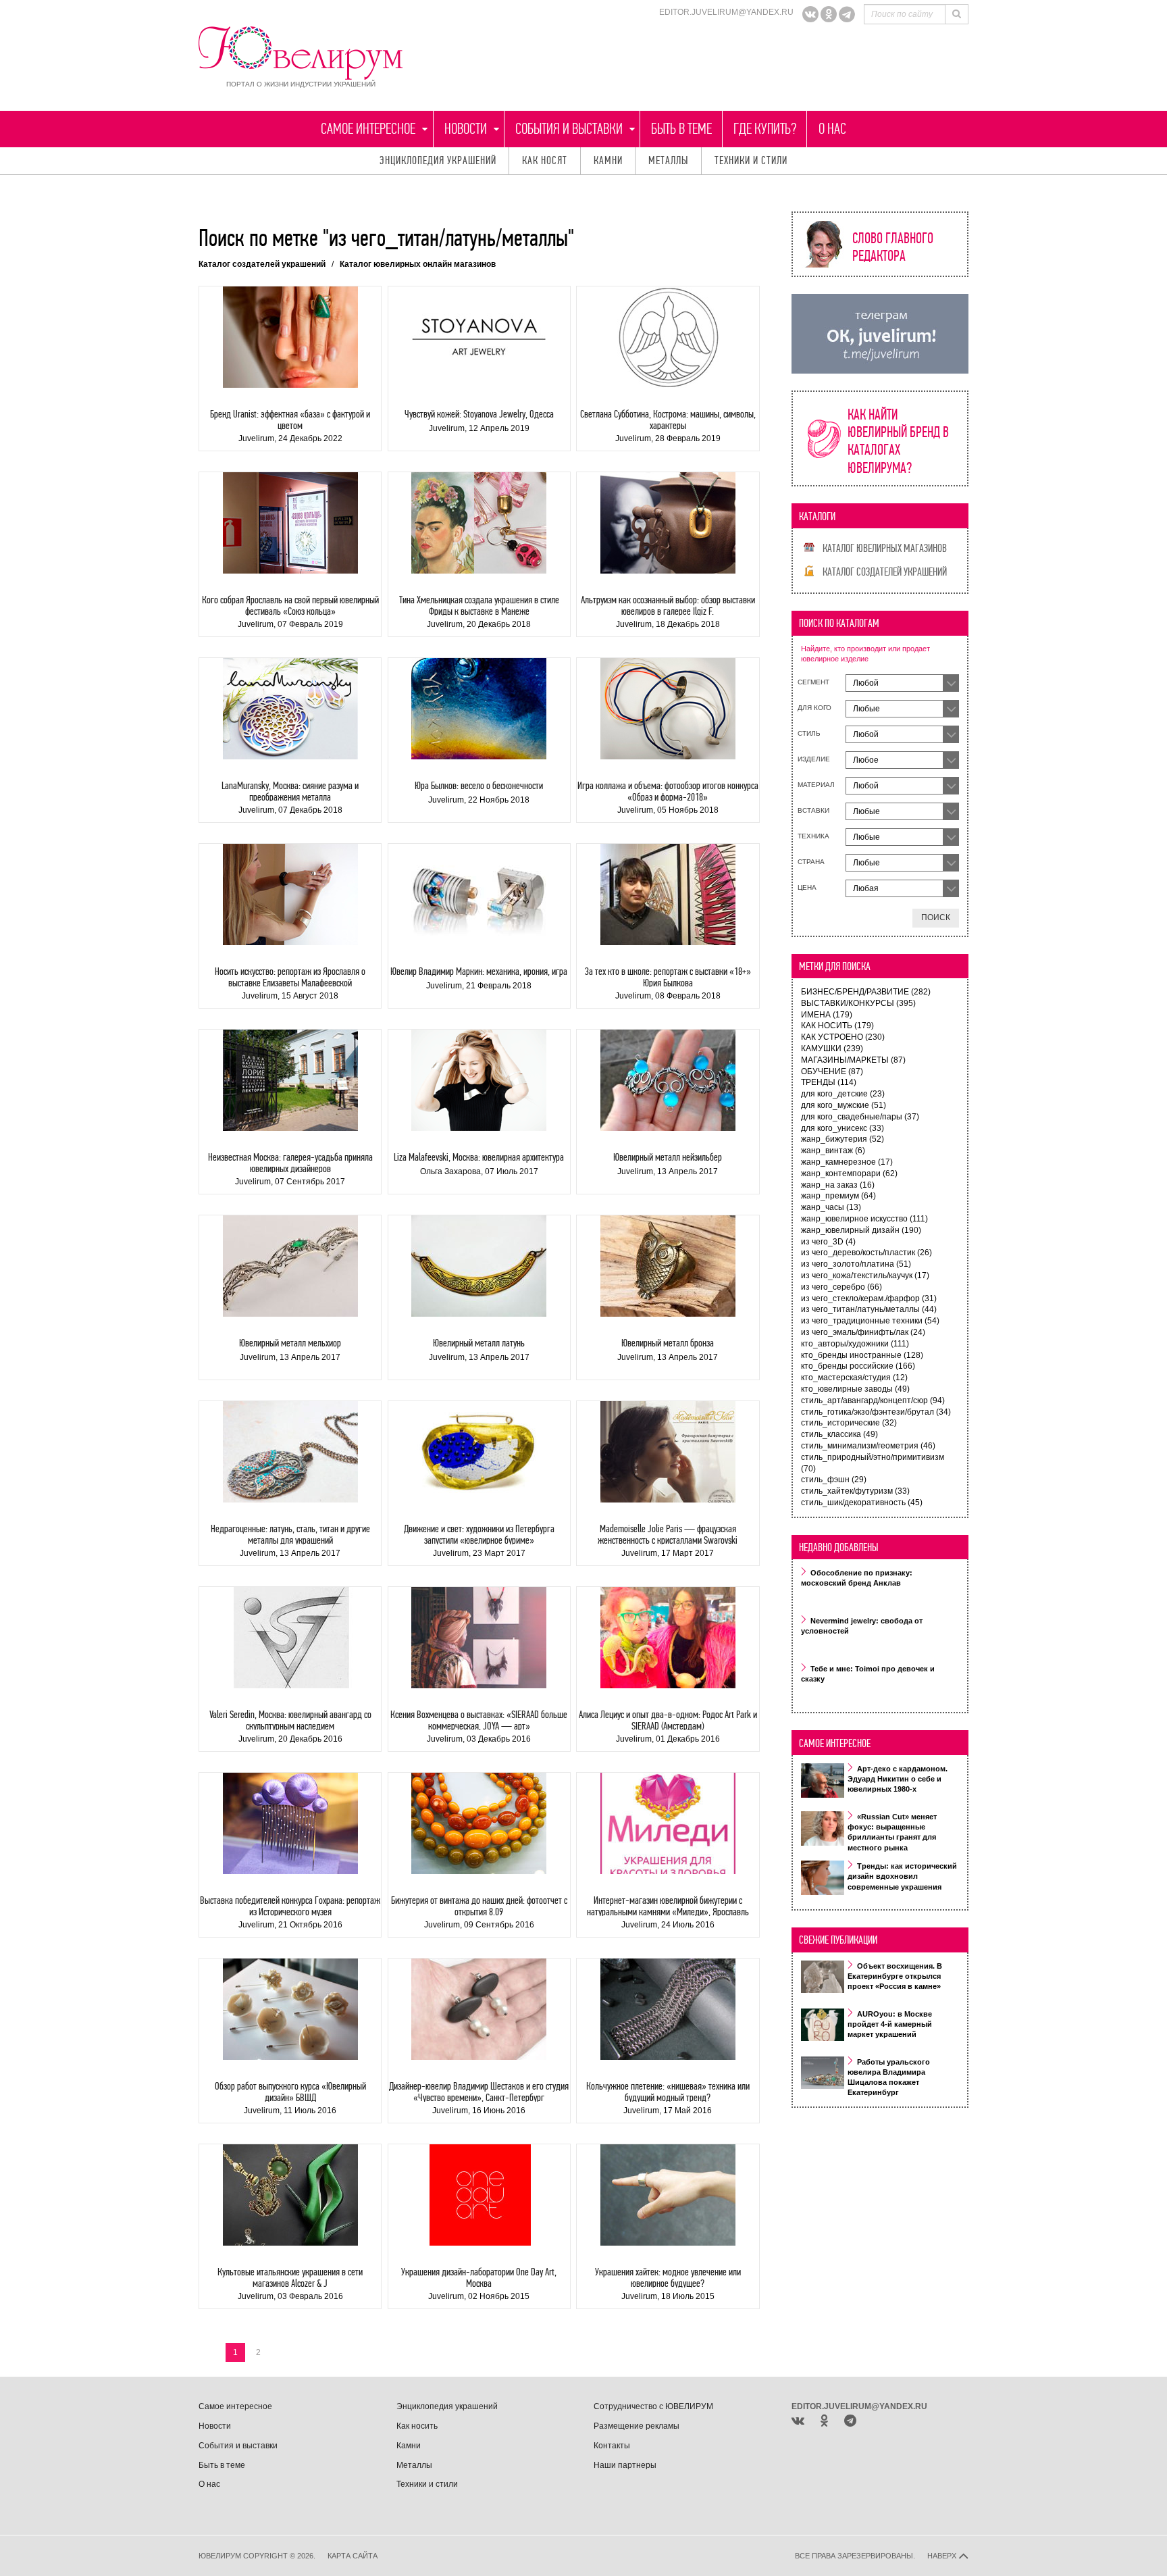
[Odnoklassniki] (829, 14)
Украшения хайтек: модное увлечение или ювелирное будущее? (668, 2278)
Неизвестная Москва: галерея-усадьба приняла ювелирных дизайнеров (290, 1163)
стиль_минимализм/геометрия (868, 1446)
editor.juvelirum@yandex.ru (726, 12)
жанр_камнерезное (847, 1162)
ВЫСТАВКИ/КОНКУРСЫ (858, 1003)
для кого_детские (843, 1094)
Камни (608, 160)
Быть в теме (681, 129)
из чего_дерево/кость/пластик (866, 1253)
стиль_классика (839, 1434)
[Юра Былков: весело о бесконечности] (479, 709)
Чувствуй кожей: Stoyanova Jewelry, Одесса (479, 414)
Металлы (669, 160)
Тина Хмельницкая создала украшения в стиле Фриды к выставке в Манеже (479, 606)
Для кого (814, 708)
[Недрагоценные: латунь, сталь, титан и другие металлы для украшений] (290, 1452)
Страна (811, 862)
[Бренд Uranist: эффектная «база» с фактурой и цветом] (290, 337)
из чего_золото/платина (856, 1264)
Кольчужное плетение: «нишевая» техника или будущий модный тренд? (668, 2092)
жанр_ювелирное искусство (864, 1219)
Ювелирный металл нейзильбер (668, 1157)
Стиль (809, 733)
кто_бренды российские (858, 1366)
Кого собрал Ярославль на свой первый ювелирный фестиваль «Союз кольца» (290, 606)
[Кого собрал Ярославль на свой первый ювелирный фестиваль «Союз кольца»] (290, 523)
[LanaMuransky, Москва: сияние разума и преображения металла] (290, 709)
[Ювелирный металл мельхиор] (290, 1266)
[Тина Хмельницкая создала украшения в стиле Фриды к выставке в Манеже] (479, 523)
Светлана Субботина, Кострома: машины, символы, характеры (668, 420)
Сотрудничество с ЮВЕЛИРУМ (653, 2406)
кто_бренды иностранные (862, 1355)
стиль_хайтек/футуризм (855, 1491)
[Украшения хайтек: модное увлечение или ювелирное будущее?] (668, 2195)
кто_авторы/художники (855, 1344)
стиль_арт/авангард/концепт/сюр (873, 1400)
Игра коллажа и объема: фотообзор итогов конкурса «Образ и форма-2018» (668, 791)
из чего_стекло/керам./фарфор (869, 1298)
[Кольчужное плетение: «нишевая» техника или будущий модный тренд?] (668, 2009)
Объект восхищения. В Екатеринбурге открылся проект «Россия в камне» (895, 1976)
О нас (832, 129)
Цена (807, 887)
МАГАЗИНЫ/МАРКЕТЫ (853, 1060)
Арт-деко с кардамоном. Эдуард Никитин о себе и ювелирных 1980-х (898, 1779)
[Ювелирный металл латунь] (479, 1266)
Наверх (943, 2556)
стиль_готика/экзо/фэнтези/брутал (876, 1412)
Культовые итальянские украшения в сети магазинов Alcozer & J (290, 2278)
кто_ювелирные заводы (855, 1389)
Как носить (417, 2426)
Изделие (814, 759)
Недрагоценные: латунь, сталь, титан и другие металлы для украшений (290, 1535)
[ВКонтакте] (810, 14)
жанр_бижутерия (842, 1139)
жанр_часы (831, 1207)
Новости (466, 129)
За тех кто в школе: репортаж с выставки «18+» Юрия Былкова (668, 977)
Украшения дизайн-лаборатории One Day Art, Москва (479, 2278)
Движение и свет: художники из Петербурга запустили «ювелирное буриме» (479, 1535)
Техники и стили (751, 160)
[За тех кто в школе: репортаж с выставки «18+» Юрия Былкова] (668, 894)
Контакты (612, 2446)
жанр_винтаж (833, 1151)
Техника (813, 836)
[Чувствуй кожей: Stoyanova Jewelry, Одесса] (479, 337)
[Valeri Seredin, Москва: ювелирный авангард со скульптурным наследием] (290, 1638)
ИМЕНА (827, 1015)
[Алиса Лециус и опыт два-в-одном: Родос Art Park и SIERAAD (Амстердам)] (668, 1638)
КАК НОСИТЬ (837, 1026)
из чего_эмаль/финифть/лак (863, 1332)
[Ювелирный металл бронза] (668, 1266)
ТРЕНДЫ (829, 1082)
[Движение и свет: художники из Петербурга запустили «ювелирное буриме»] (479, 1452)
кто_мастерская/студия (854, 1378)
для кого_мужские (844, 1105)
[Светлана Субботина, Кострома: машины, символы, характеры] (668, 337)
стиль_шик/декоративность (862, 1502)
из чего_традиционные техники (870, 1321)
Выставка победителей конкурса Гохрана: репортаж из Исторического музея (290, 1906)
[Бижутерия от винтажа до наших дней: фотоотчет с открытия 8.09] (479, 1823)
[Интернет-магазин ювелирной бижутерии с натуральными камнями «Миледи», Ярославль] (668, 1823)
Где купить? (765, 129)
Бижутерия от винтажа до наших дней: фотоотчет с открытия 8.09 (479, 1906)
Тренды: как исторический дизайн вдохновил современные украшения (902, 1876)
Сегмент (813, 682)
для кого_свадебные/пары (860, 1117)
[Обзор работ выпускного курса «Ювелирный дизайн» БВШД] (290, 2009)
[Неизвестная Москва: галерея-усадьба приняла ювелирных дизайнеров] (290, 1080)
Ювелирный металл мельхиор (290, 1343)
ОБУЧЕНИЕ (832, 1071)
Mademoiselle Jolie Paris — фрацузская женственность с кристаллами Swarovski (668, 1535)
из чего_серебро (841, 1287)
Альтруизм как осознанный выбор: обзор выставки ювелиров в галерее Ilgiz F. (668, 606)
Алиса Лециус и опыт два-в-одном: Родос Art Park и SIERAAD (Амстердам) (668, 1720)
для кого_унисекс (842, 1128)
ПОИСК (936, 917)
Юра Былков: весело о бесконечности (479, 785)
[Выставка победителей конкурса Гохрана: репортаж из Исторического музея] (290, 1823)
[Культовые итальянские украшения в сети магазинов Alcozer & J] (290, 2195)
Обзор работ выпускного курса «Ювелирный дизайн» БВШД (290, 2092)
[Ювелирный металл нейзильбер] (668, 1080)
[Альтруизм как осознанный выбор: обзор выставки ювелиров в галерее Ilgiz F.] (668, 523)
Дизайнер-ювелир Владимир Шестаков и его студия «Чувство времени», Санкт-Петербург (479, 2092)
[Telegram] (847, 14)
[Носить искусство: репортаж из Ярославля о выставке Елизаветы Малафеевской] (290, 894)
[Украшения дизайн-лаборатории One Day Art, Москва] (479, 2195)
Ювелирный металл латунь (479, 1343)
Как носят (545, 160)
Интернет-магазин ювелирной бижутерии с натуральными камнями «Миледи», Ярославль (668, 1906)
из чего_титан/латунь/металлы (869, 1309)
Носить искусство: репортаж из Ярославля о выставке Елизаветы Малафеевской (290, 977)
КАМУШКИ (832, 1049)
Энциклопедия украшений (438, 160)
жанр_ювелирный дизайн (861, 1230)
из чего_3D (828, 1242)
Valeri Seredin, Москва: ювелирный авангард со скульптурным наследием (290, 1720)
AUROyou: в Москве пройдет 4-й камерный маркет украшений (890, 2024)
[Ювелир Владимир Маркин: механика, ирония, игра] (479, 894)
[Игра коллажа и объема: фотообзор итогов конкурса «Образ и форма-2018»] (668, 709)
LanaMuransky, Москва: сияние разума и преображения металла (290, 791)
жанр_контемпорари (849, 1173)
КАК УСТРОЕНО (843, 1037)
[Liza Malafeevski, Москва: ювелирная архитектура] (479, 1080)
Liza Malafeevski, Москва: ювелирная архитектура (479, 1157)
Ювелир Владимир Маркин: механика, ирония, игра (479, 971)
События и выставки (569, 129)
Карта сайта (353, 2556)
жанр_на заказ (838, 1185)
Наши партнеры (625, 2465)
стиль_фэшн (834, 1480)
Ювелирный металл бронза (668, 1343)
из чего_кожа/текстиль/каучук (865, 1276)
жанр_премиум (838, 1196)
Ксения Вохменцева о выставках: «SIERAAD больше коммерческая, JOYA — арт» (479, 1720)
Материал (816, 785)
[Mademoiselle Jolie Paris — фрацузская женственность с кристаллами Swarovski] (668, 1452)
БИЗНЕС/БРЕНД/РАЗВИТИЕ (866, 992)
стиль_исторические (849, 1423)
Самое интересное (368, 129)
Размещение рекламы (637, 2426)
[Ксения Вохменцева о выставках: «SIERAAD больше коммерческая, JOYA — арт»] (479, 1638)
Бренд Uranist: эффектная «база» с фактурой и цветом (290, 420)
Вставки (813, 810)
